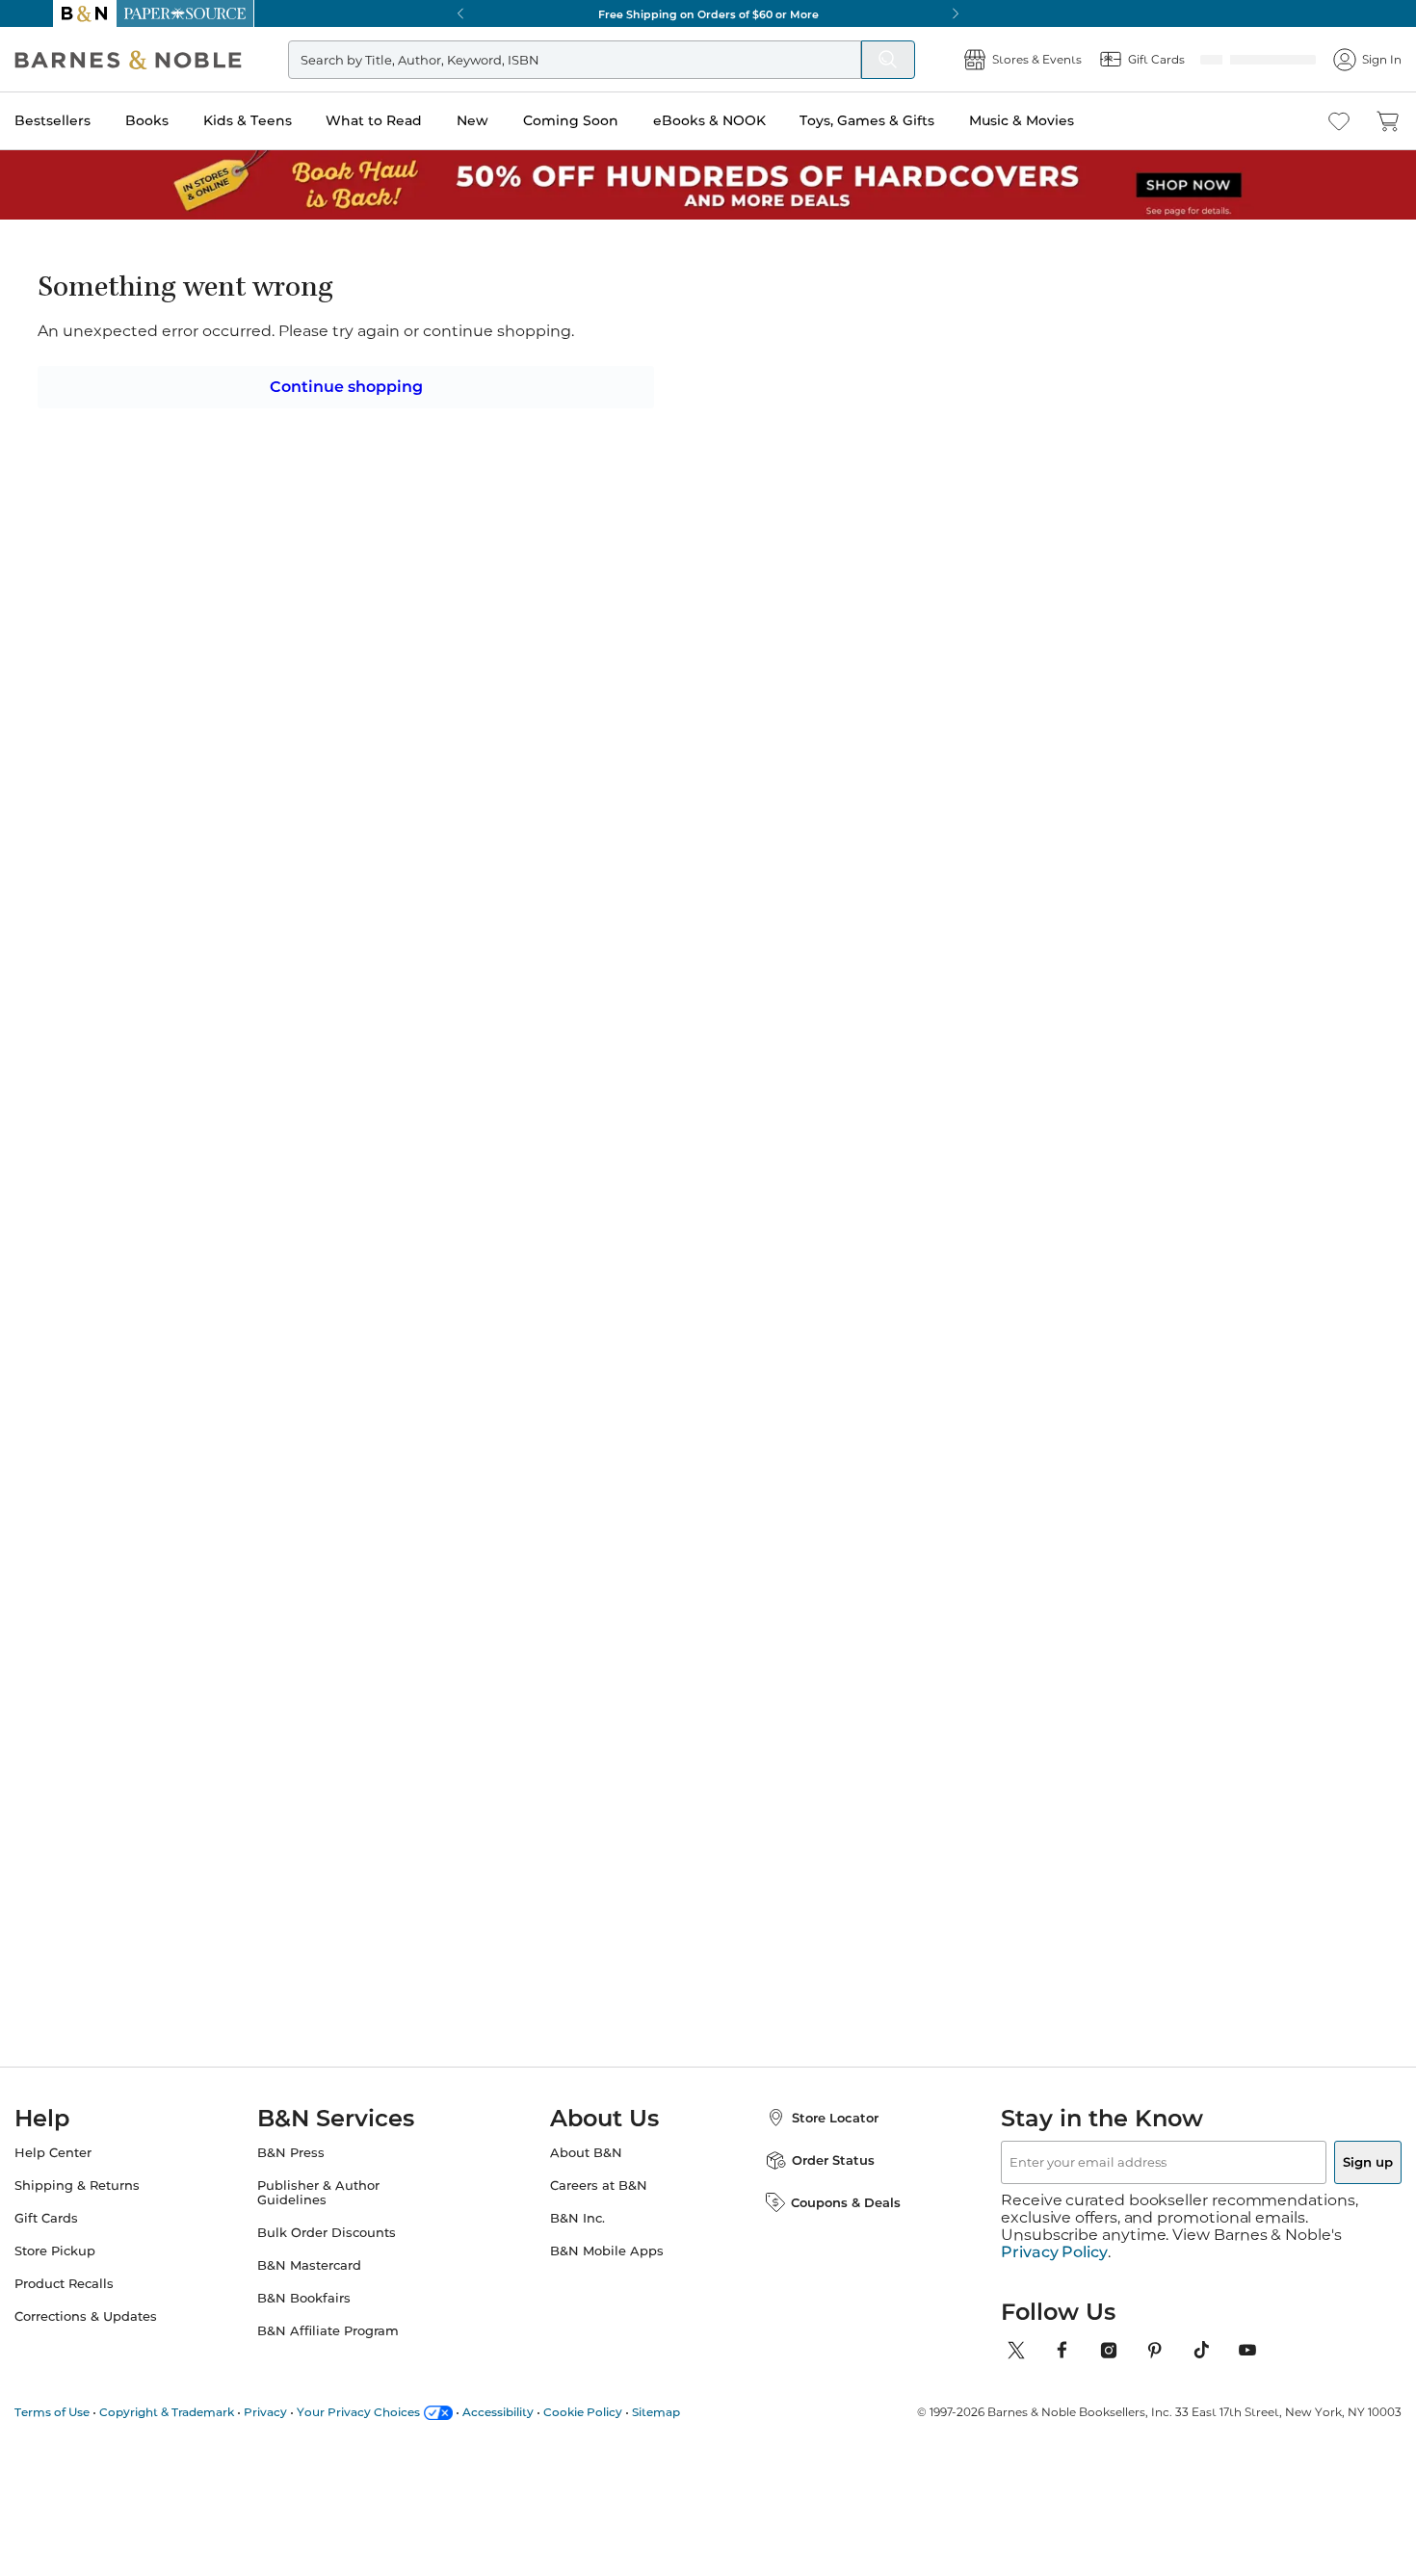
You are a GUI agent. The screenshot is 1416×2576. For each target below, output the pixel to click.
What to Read (412, 120)
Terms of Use (91, 2412)
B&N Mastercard (328, 2283)
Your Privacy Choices (397, 2412)
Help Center (92, 2170)
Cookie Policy (621, 2412)
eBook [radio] (581, 428)
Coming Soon (609, 120)
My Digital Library (1018, 491)
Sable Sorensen (841, 1530)
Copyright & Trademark (205, 2412)
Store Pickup (93, 2268)
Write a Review (585, 343)
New (511, 120)
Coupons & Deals (826, 2220)
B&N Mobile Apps (607, 2268)
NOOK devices (740, 492)
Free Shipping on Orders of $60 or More (708, 13)
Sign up (1323, 2179)
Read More (278, 1005)
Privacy (304, 2412)
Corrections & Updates (124, 2334)
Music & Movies (1060, 120)
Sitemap (695, 2412)
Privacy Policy (1054, 2252)
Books (185, 120)
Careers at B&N (599, 2203)
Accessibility (537, 2412)
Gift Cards (85, 2236)
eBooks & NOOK (748, 120)
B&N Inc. (577, 2236)
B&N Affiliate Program (347, 2348)
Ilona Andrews (1021, 1549)
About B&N (586, 2170)
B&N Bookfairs (323, 2316)
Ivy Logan (592, 319)
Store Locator (816, 2135)
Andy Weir (276, 1530)
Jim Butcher (466, 1549)
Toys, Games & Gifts (905, 120)
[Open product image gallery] (283, 477)
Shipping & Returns (116, 2203)
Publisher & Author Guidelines (338, 2210)
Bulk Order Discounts (346, 2250)
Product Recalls (103, 2301)
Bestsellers (91, 120)
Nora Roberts (650, 1549)
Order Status (814, 2177)
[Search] (850, 60)
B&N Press (310, 2170)
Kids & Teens (286, 120)
